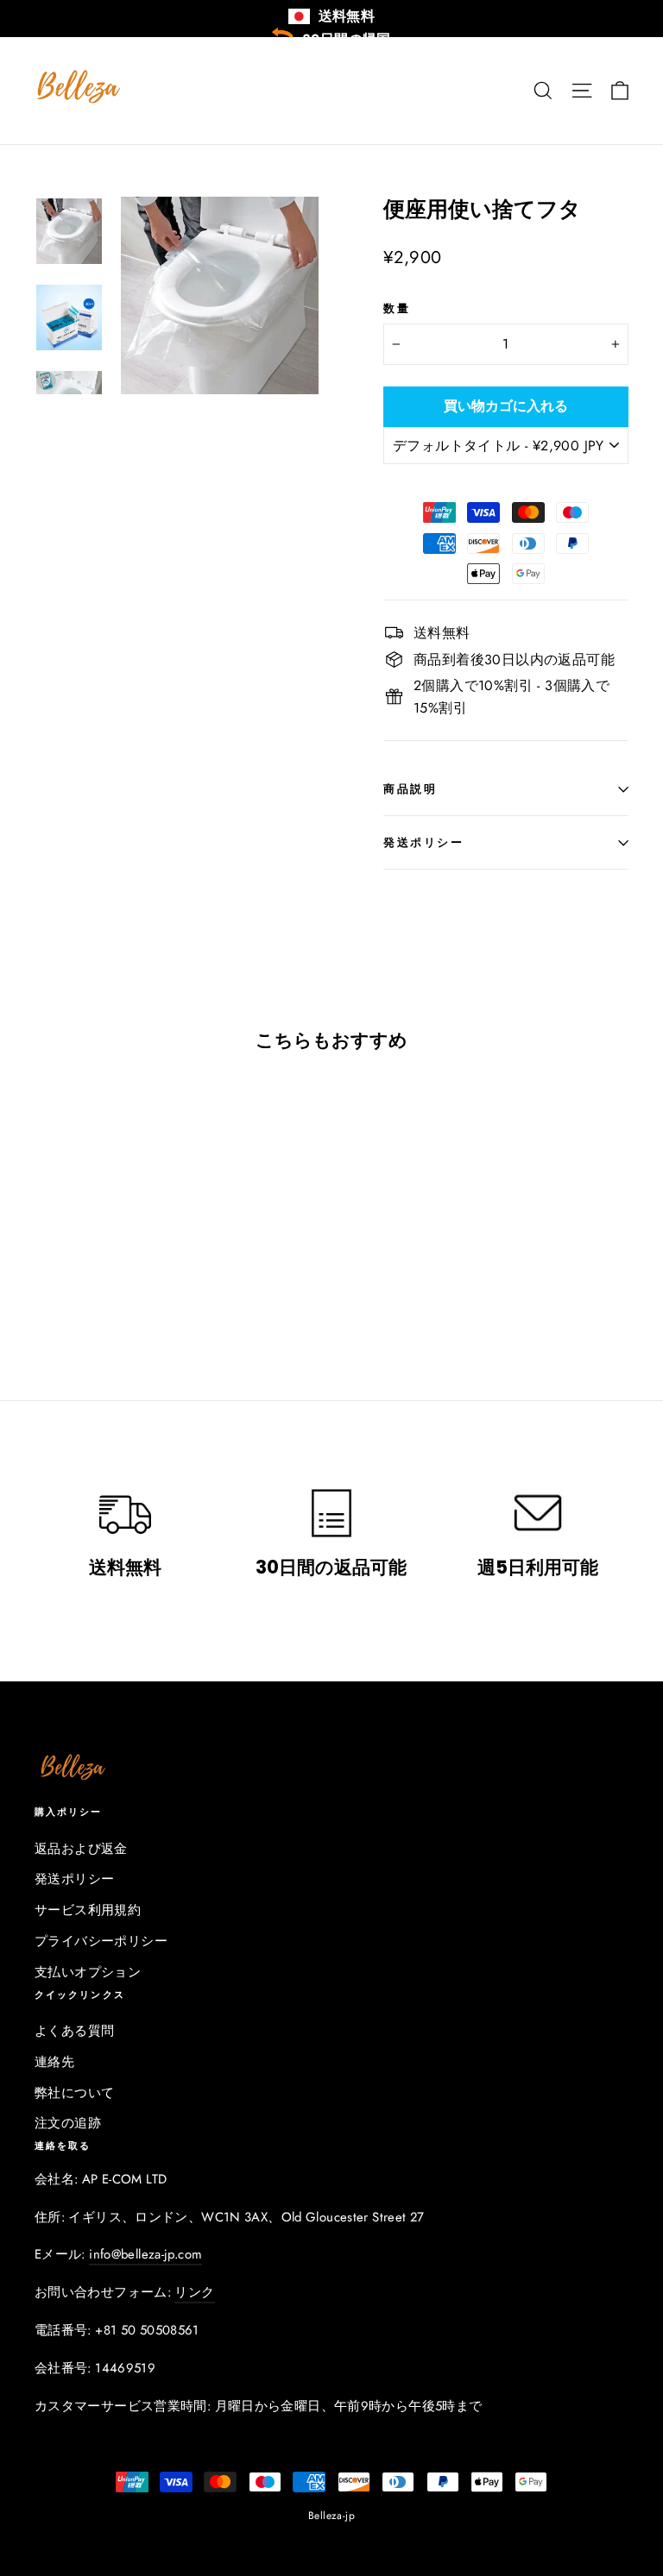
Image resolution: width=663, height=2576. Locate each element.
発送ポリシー (423, 842)
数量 (397, 308)
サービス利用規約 (88, 1910)
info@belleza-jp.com (145, 2254)
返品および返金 (81, 1849)
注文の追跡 (68, 2123)
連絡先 (54, 2062)
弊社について (74, 2093)
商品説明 (410, 789)
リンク (194, 2292)
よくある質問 (74, 2031)
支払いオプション (88, 1972)
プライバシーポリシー (101, 1941)
